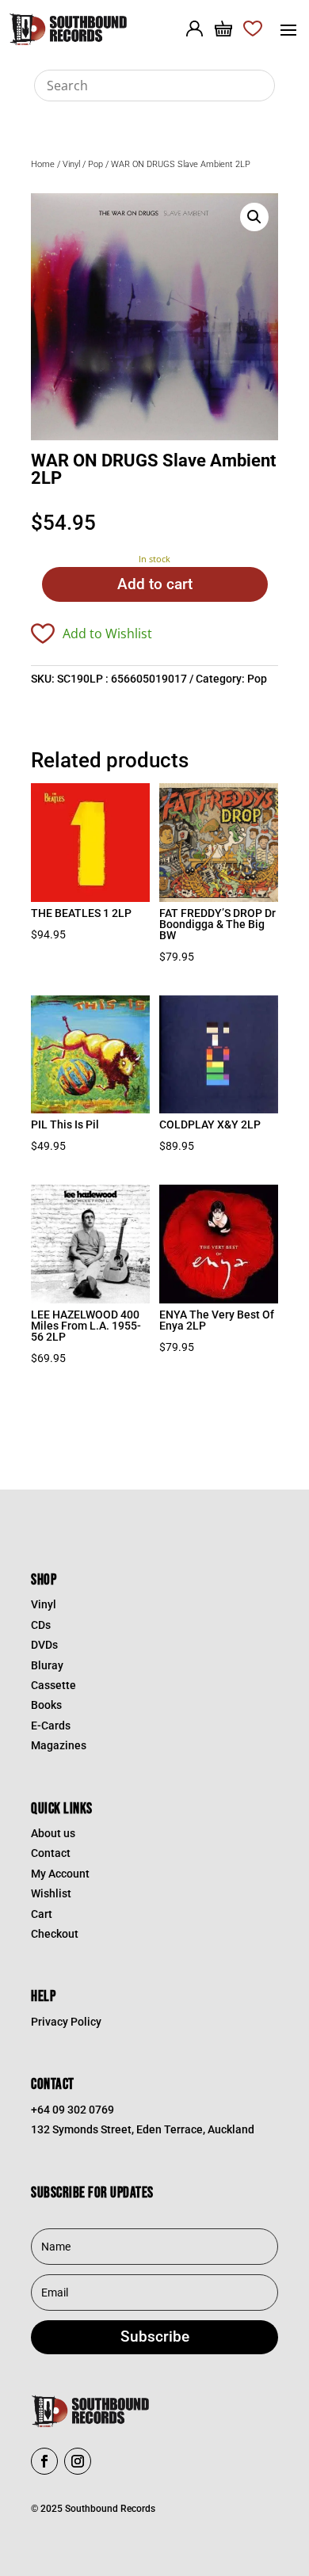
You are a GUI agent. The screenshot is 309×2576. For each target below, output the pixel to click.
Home (43, 164)
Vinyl (71, 164)
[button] (254, 217)
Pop (95, 164)
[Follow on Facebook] (44, 2461)
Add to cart (155, 584)
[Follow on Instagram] (78, 2461)
